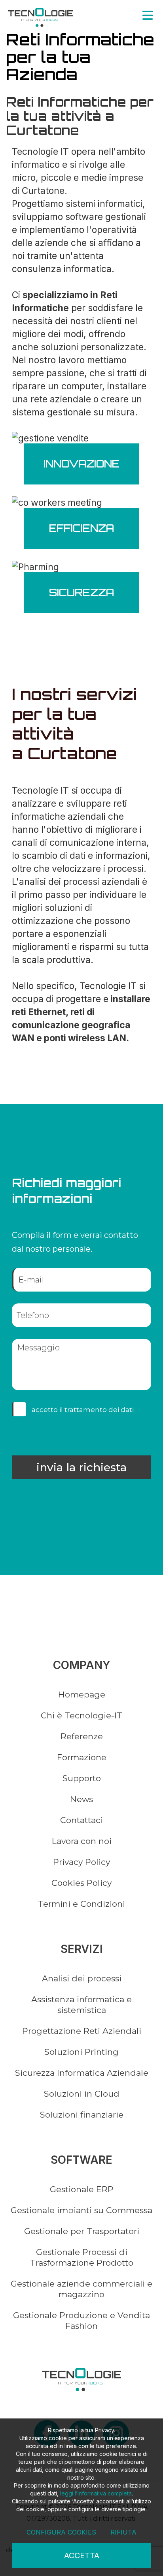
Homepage (82, 1694)
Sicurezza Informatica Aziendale (82, 2073)
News (81, 1799)
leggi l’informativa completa (96, 2493)
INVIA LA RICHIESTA (81, 1467)
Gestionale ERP (82, 2189)
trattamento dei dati (99, 1410)
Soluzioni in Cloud (82, 2094)
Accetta (82, 2555)
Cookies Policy (81, 1883)
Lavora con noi (82, 1841)
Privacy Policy (81, 1862)
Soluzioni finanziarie (82, 2115)
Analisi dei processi (82, 1978)
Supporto (82, 1778)
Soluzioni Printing (81, 2052)
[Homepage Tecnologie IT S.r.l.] (40, 17)
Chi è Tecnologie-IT (81, 1715)
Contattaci (81, 1820)
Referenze (82, 1736)
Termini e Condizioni (81, 1904)
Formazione (82, 1757)
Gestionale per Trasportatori (82, 2231)
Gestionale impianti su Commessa (81, 2210)
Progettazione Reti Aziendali (82, 2031)
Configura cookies (61, 2532)
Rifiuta (123, 2532)
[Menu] (148, 15)
